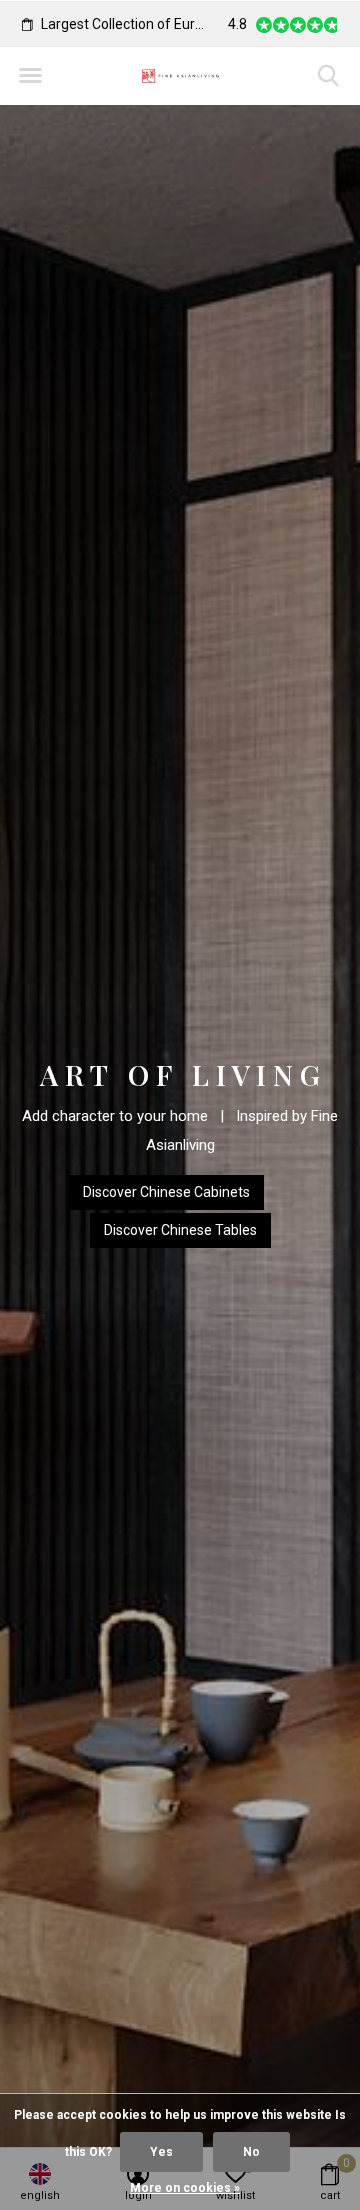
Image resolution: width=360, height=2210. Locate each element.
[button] (30, 76)
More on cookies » (185, 2188)
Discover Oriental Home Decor (180, 1231)
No (251, 2152)
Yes (161, 2152)
